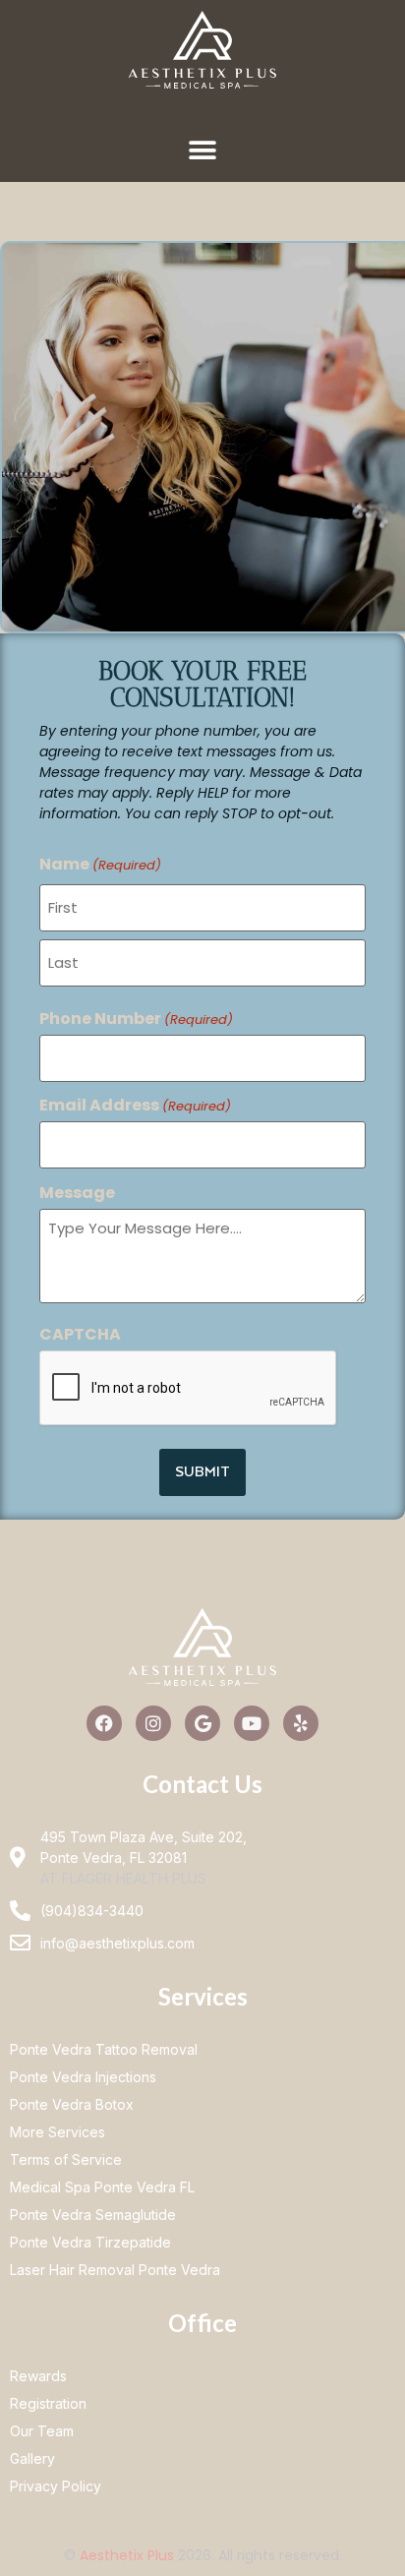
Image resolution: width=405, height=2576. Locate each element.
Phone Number (136, 1019)
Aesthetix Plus (127, 2555)
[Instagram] (153, 1723)
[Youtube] (252, 1723)
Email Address (135, 1106)
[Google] (202, 1723)
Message (77, 1193)
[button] (203, 150)
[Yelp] (301, 1723)
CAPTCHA (80, 1335)
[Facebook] (104, 1723)
